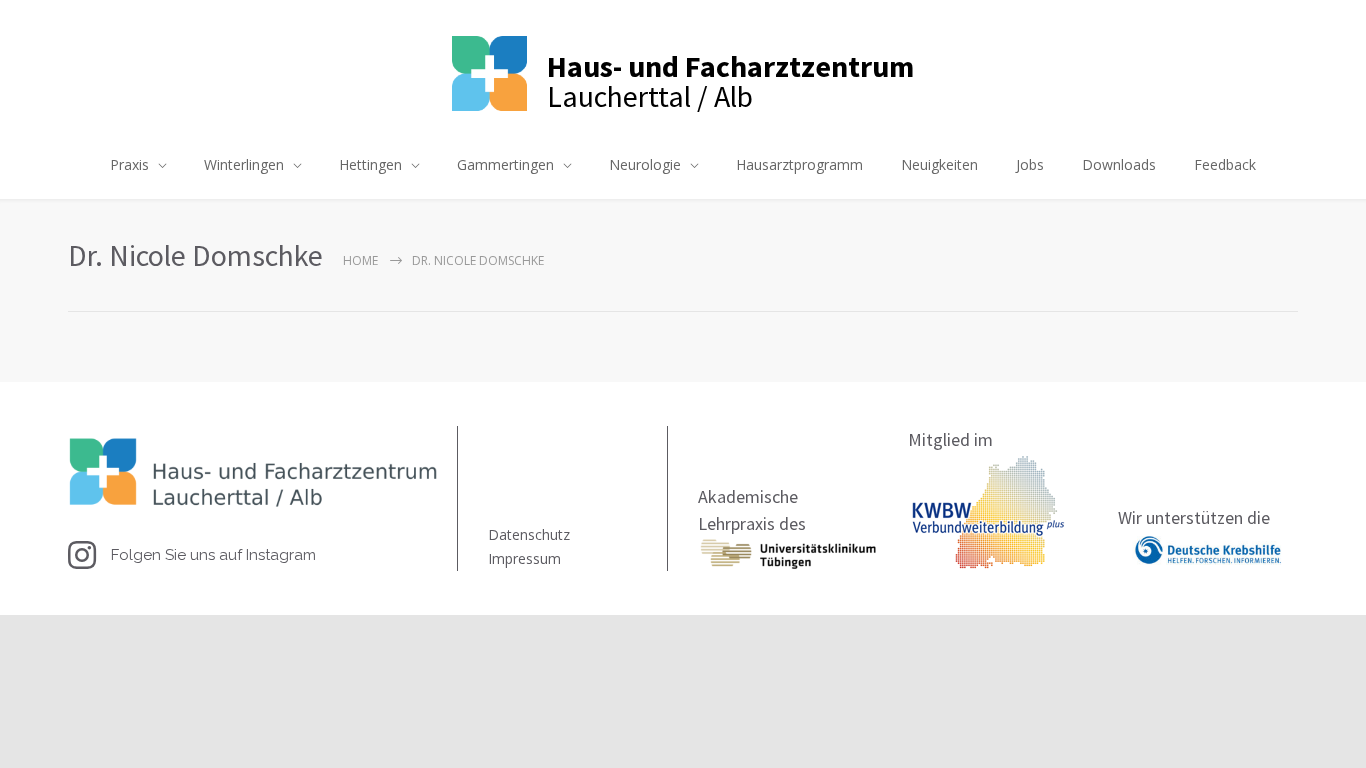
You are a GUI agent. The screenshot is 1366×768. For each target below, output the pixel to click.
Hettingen (370, 164)
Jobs (1030, 164)
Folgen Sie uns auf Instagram (213, 555)
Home (360, 260)
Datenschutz (529, 534)
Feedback (1225, 164)
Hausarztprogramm (799, 164)
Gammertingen (505, 164)
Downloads (1119, 164)
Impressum (524, 558)
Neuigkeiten (939, 164)
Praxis (129, 164)
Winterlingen (244, 164)
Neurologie (645, 164)
